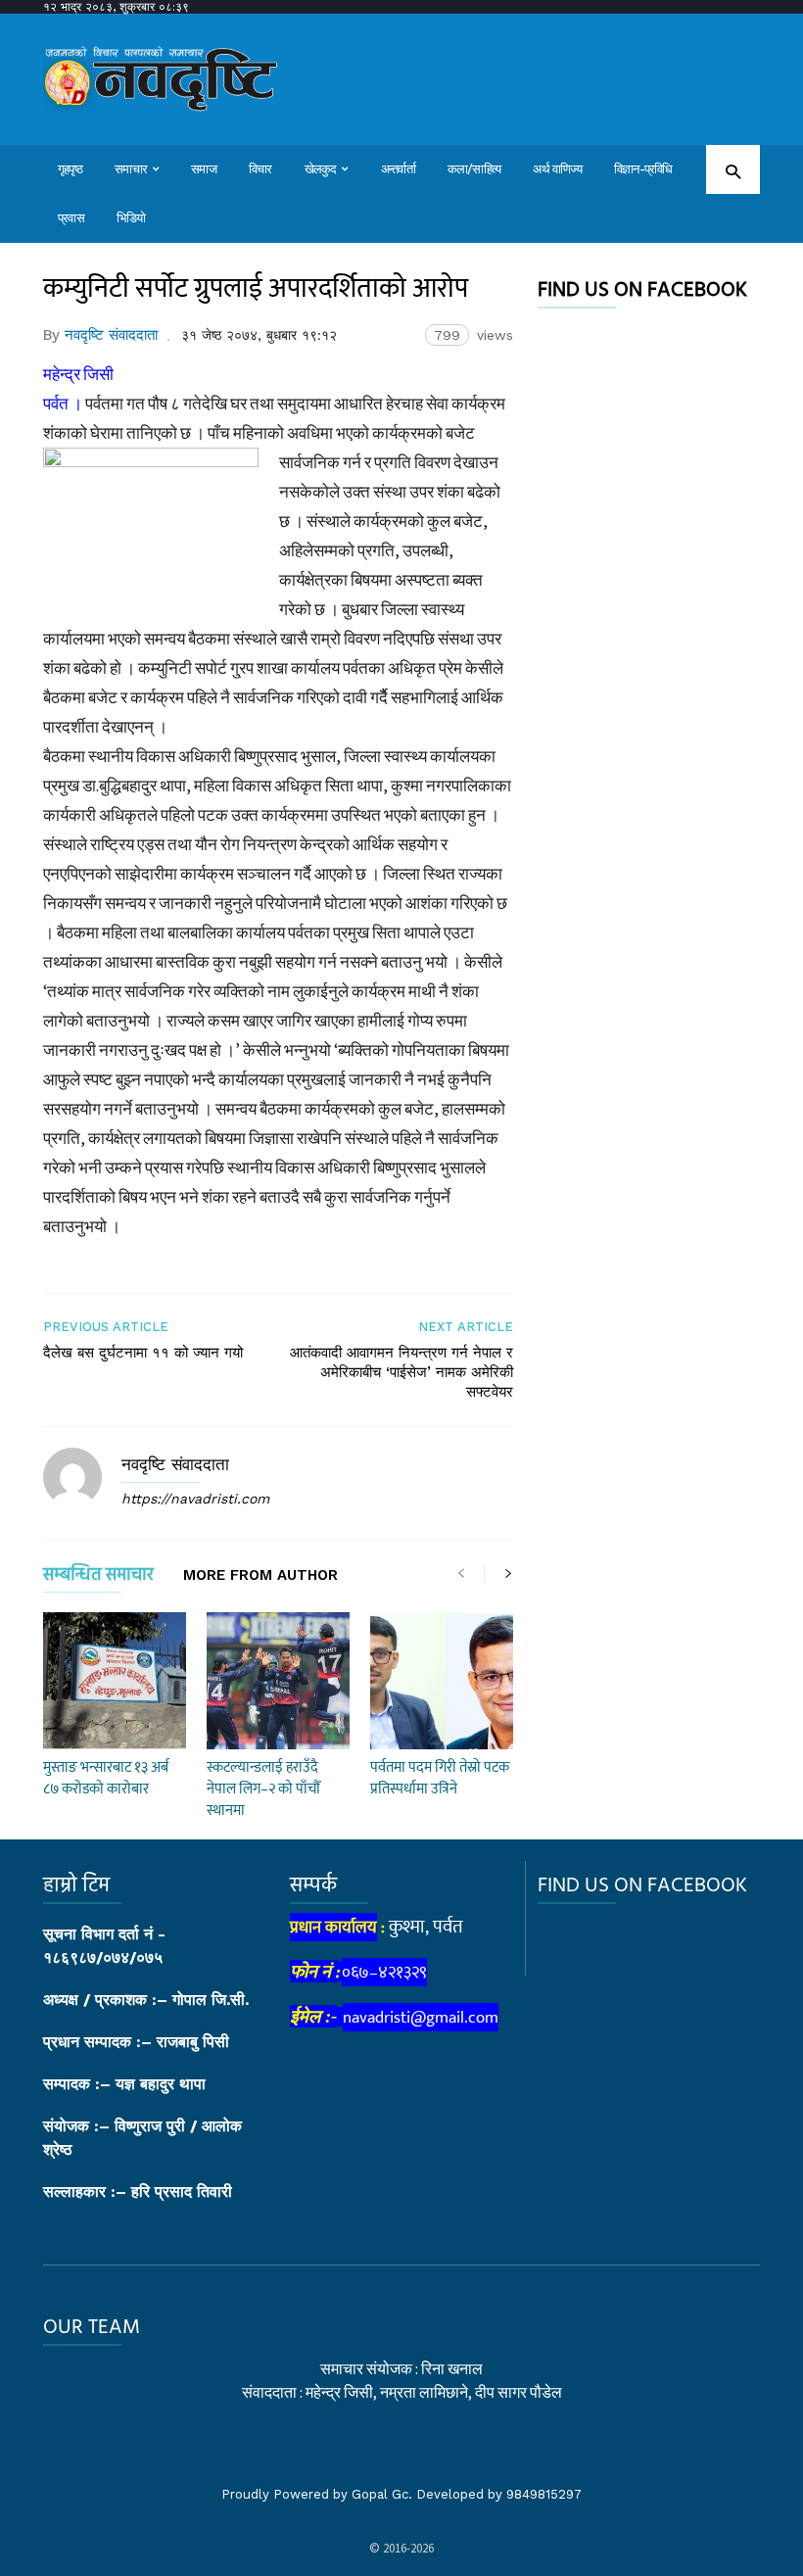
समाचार (131, 169)
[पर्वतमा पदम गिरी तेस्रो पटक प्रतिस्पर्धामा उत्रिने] (442, 1681)
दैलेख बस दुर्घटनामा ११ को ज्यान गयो (143, 1353)
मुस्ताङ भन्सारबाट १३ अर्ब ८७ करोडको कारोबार (106, 1778)
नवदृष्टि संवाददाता (111, 335)
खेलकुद (321, 169)
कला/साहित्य (474, 169)
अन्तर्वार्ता (398, 169)
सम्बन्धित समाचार (98, 1578)
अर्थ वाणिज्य (557, 169)
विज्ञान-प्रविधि (643, 169)
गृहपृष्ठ (70, 169)
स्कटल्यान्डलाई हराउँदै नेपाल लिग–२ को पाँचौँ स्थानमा (263, 1789)
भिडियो (131, 218)
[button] (733, 171)
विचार (260, 169)
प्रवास (71, 218)
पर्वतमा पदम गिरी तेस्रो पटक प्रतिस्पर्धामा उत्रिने (440, 1778)
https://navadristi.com (195, 1499)
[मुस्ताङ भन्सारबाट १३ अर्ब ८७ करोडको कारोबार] (115, 1681)
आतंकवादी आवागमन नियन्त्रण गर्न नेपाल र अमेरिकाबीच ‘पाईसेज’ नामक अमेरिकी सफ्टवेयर (401, 1372)
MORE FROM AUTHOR (260, 1576)
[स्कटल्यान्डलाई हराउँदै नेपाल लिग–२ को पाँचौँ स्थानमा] (278, 1681)
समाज (204, 169)
